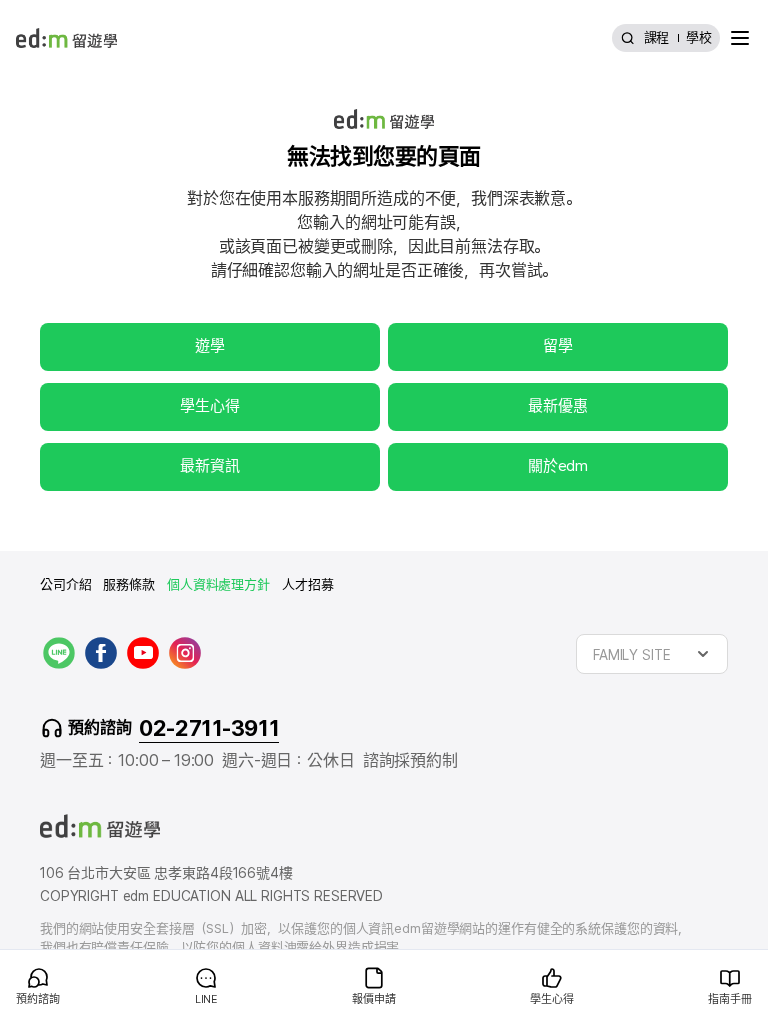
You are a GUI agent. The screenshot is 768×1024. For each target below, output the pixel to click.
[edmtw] (66, 38)
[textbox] (652, 654)
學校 (699, 37)
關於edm (558, 466)
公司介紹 (65, 584)
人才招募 (307, 584)
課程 (657, 37)
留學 (558, 346)
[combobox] (652, 654)
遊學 (210, 346)
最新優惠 (557, 406)
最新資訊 (209, 466)
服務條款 (128, 584)
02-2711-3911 (209, 728)
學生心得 (209, 406)
